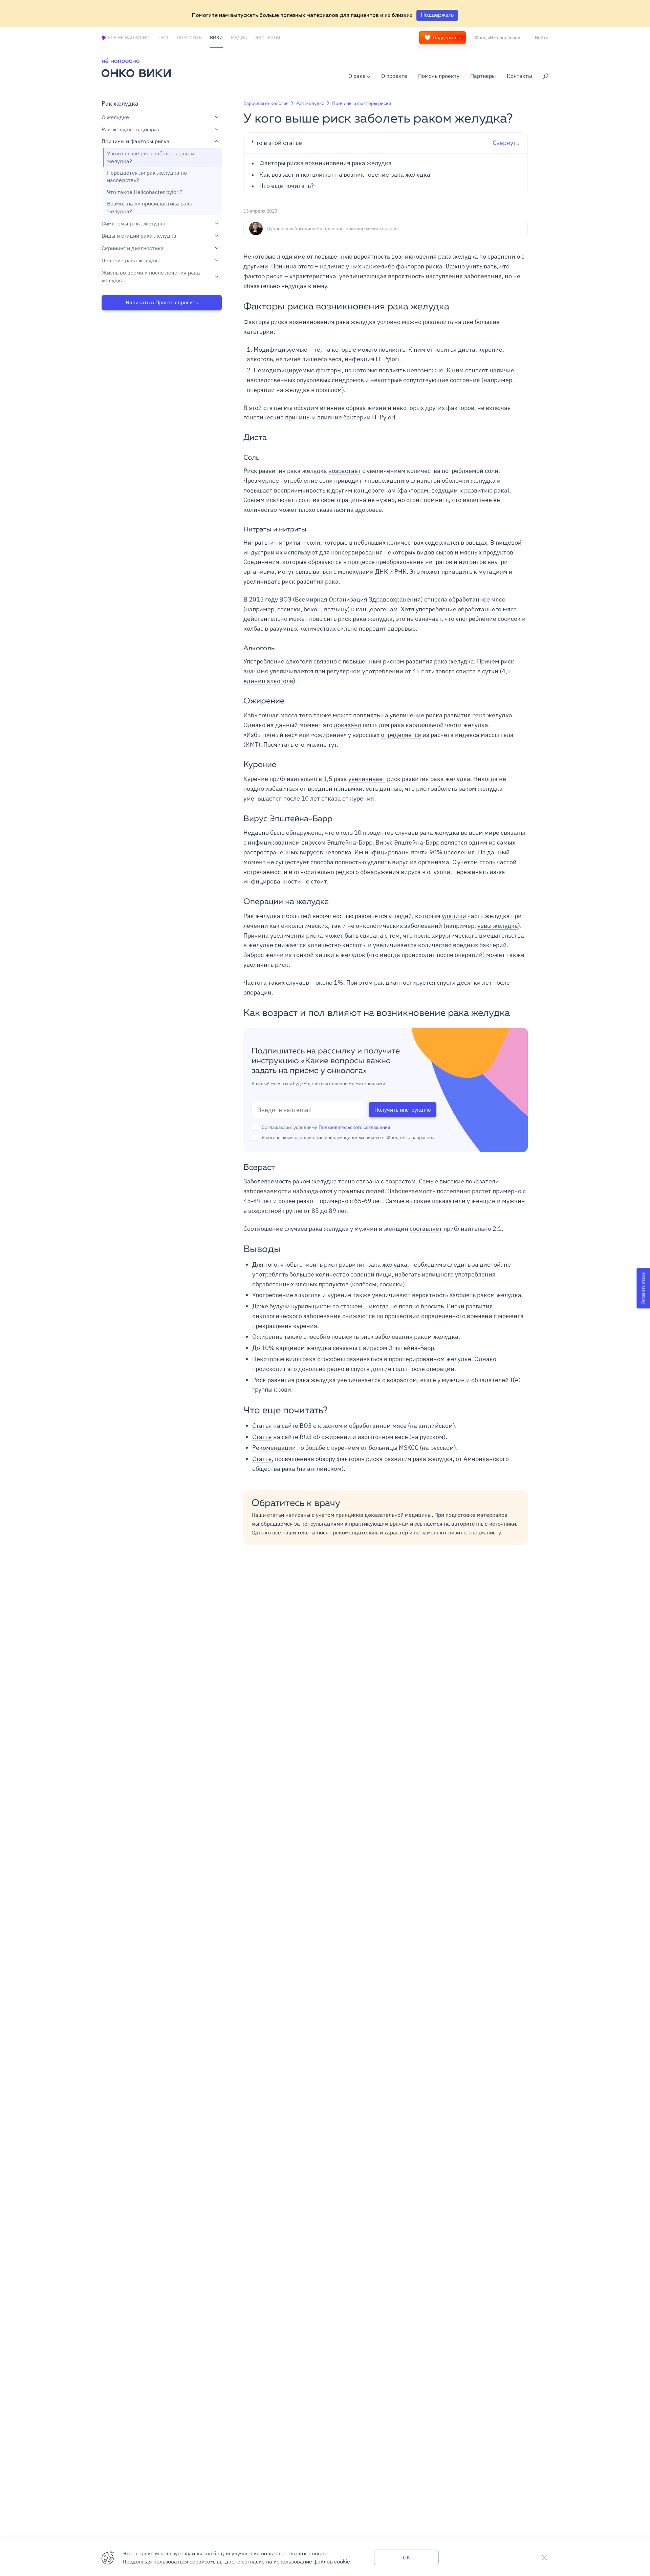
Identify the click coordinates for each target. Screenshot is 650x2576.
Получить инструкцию (403, 1110)
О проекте (394, 76)
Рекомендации (274, 1448)
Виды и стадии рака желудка (139, 236)
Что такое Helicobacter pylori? (145, 192)
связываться (314, 572)
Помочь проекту (439, 76)
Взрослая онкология (266, 103)
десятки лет (474, 983)
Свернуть (386, 143)
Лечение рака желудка (131, 260)
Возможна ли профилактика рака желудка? (150, 207)
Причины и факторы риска (136, 141)
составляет (426, 1229)
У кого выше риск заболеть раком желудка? (151, 157)
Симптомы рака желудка (134, 223)
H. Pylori (384, 417)
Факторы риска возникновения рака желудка (326, 163)
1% (338, 983)
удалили (454, 916)
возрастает (345, 471)
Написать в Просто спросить (162, 302)
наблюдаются (312, 1191)
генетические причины (277, 417)
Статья (262, 1426)
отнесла (436, 599)
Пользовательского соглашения (354, 1127)
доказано (348, 725)
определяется (401, 735)
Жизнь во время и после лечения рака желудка (151, 276)
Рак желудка (120, 103)
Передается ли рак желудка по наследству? (147, 176)
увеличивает (367, 779)
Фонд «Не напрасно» (497, 38)
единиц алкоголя (268, 681)
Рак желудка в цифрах (131, 129)
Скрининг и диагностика (133, 248)
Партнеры (483, 76)
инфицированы (387, 852)
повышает (258, 490)
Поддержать (447, 38)
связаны (513, 833)
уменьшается (263, 798)
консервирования (357, 552)
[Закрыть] (544, 2557)
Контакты (519, 76)
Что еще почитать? (287, 186)
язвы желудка (498, 926)
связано (325, 661)
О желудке (115, 117)
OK (406, 2557)
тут (332, 745)
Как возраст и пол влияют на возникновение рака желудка (345, 175)
